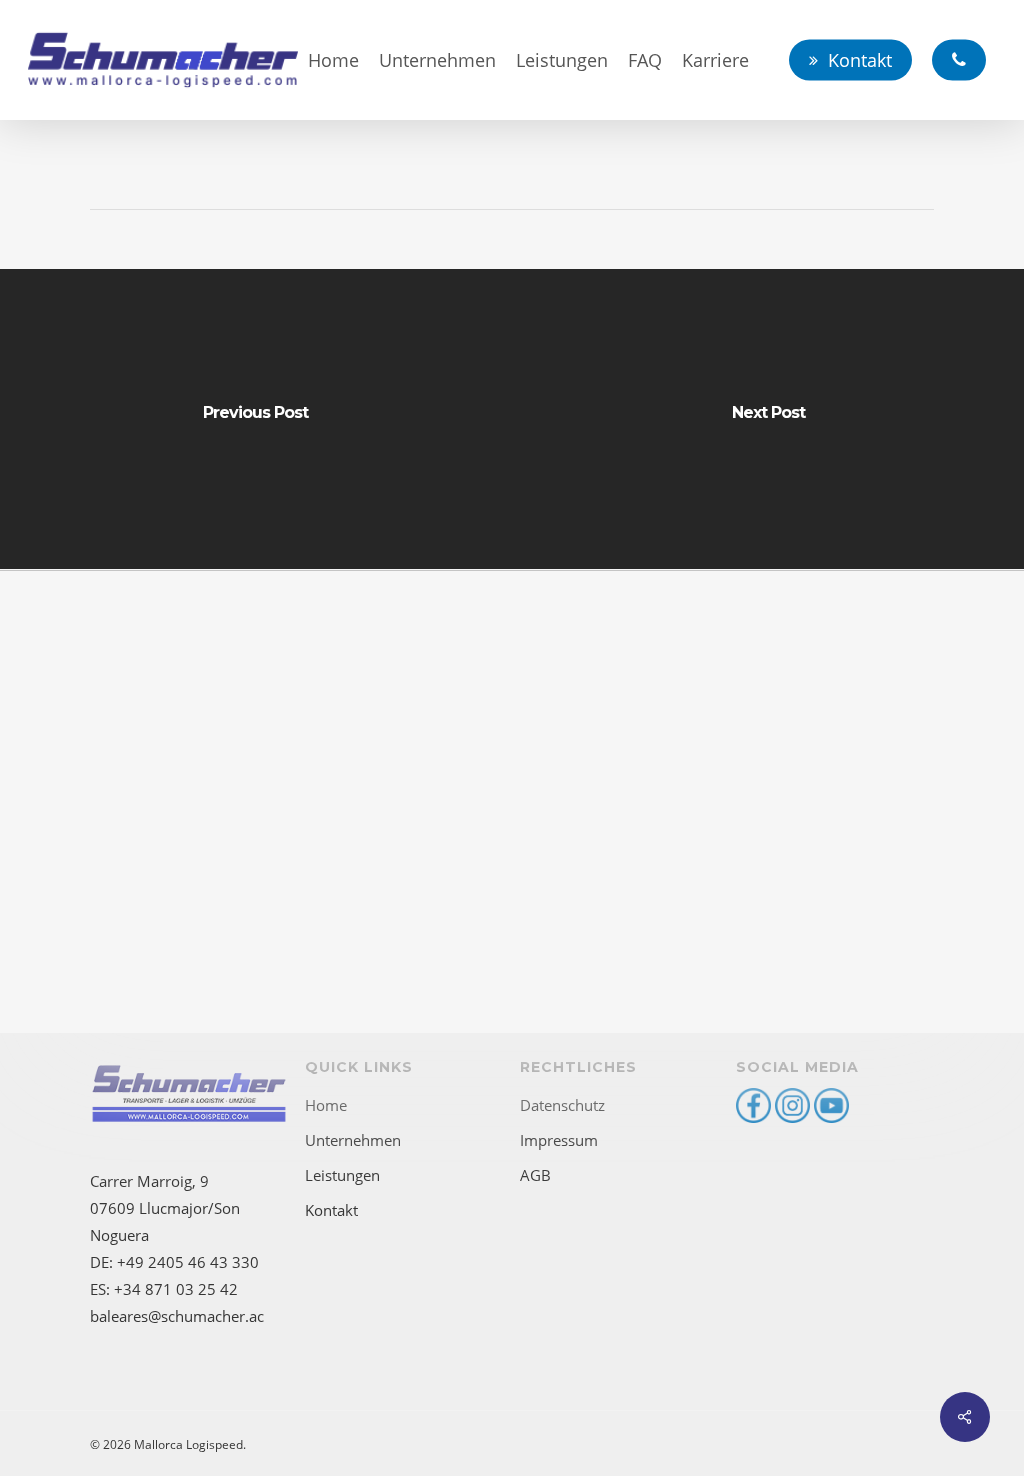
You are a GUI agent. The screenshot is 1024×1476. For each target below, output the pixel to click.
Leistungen (342, 1175)
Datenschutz (562, 1105)
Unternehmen (353, 1140)
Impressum (559, 1140)
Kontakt (331, 1210)
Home (326, 1105)
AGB (535, 1175)
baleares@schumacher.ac (177, 1316)
